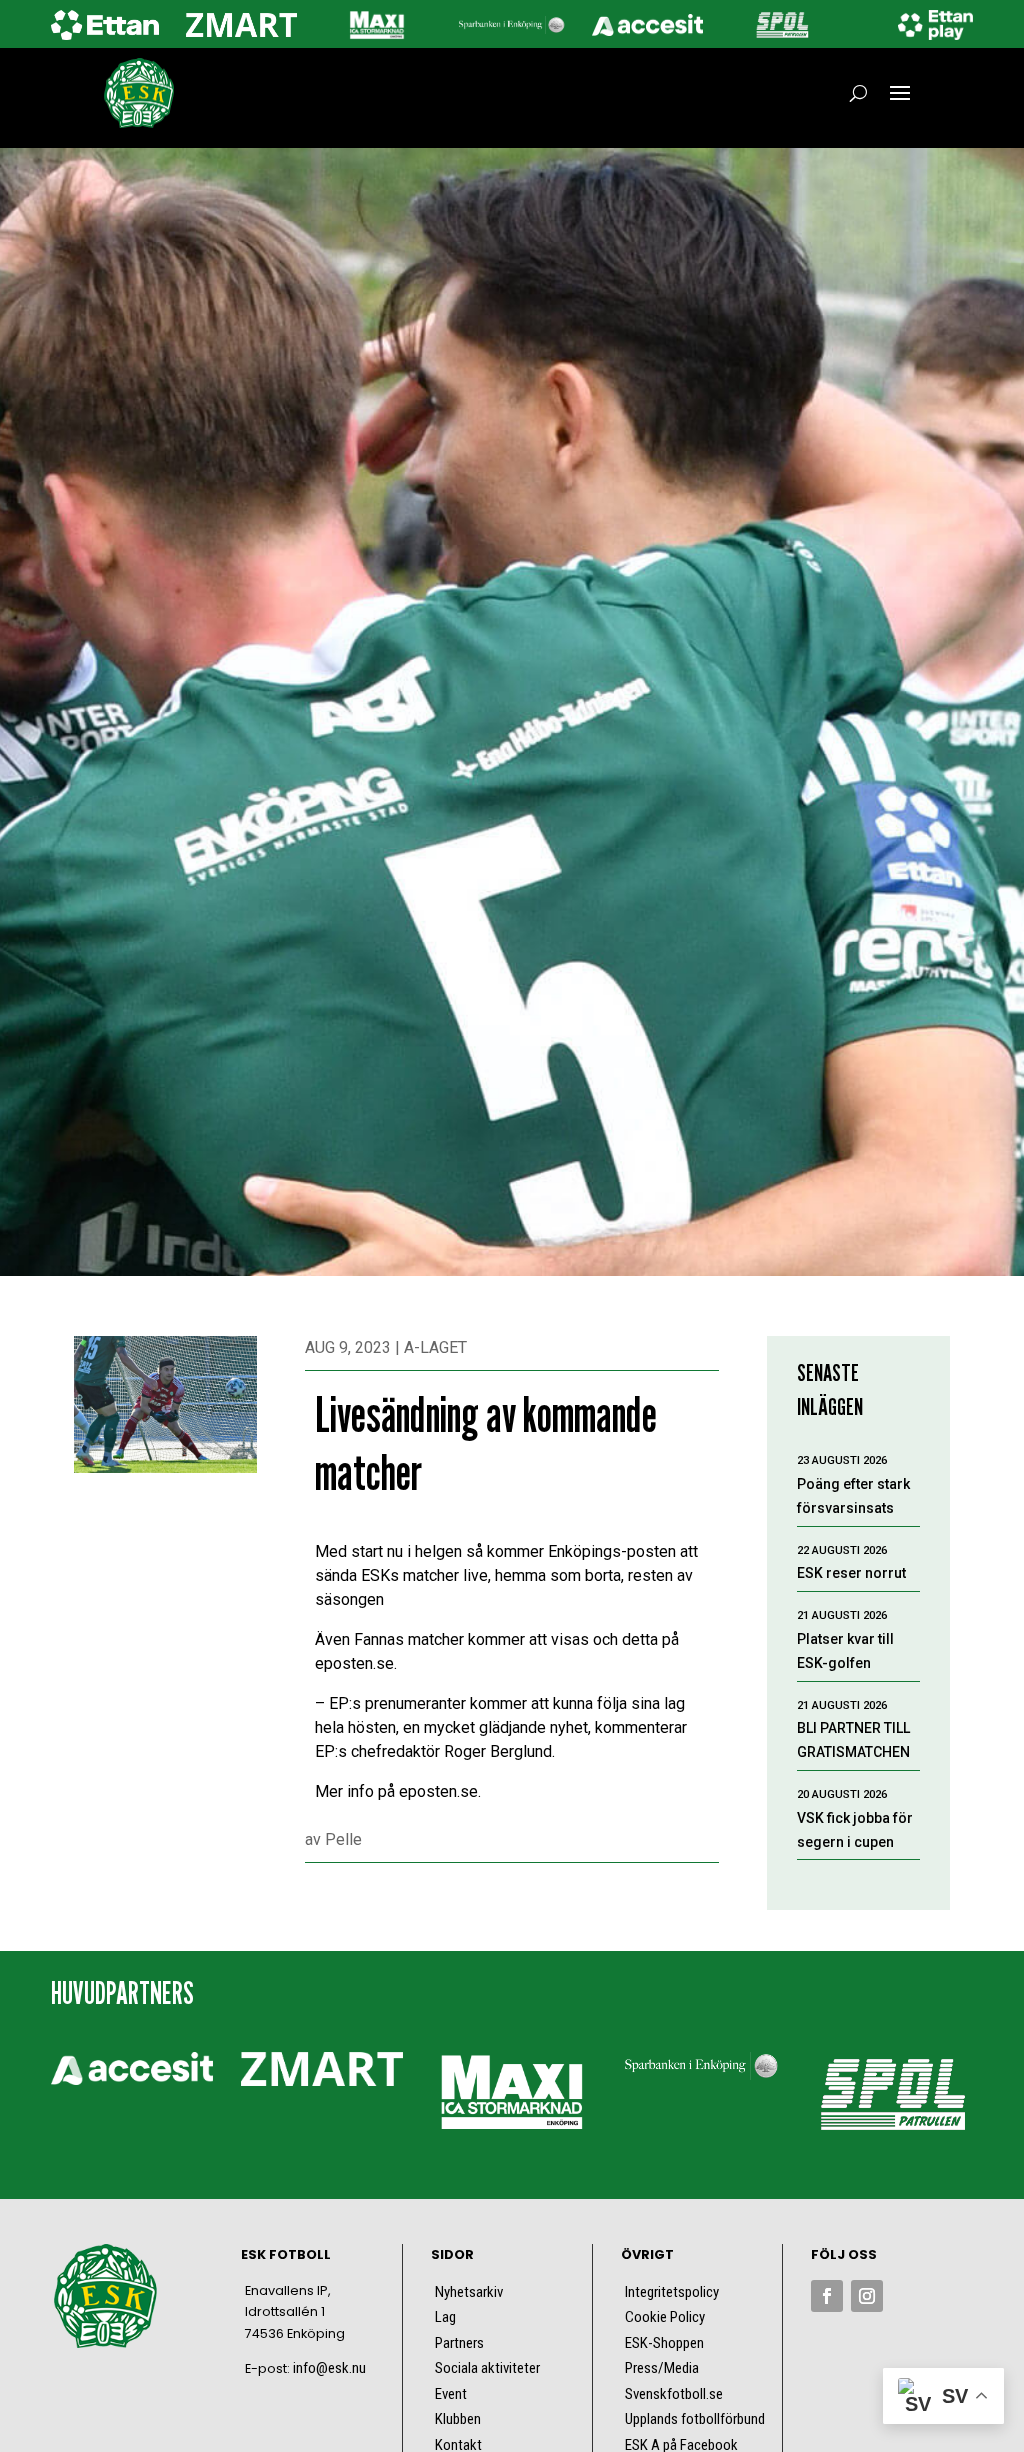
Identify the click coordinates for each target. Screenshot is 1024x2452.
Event (451, 2394)
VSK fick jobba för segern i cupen (855, 1830)
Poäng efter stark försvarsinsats (853, 1496)
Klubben (458, 2419)
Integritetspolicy (672, 2292)
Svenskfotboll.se (674, 2394)
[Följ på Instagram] (867, 2296)
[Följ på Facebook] (827, 2296)
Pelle (343, 1839)
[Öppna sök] (858, 93)
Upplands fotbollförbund (695, 2419)
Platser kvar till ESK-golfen (845, 1651)
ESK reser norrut (851, 1573)
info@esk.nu (329, 2368)
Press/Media (662, 2368)
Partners (459, 2343)
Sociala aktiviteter (487, 2368)
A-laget (435, 1347)
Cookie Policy (665, 2317)
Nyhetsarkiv (469, 2292)
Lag (445, 2317)
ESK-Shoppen (664, 2343)
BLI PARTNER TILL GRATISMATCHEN (853, 1740)
